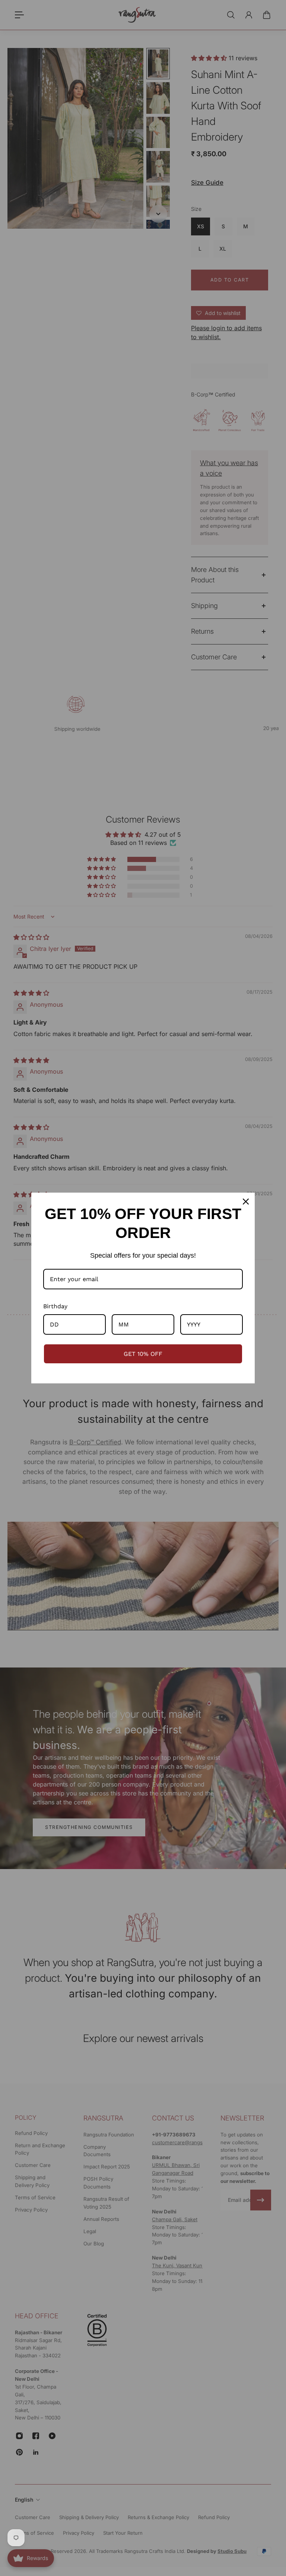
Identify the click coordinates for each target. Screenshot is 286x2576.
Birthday (55, 1306)
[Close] (246, 1202)
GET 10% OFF (143, 1354)
